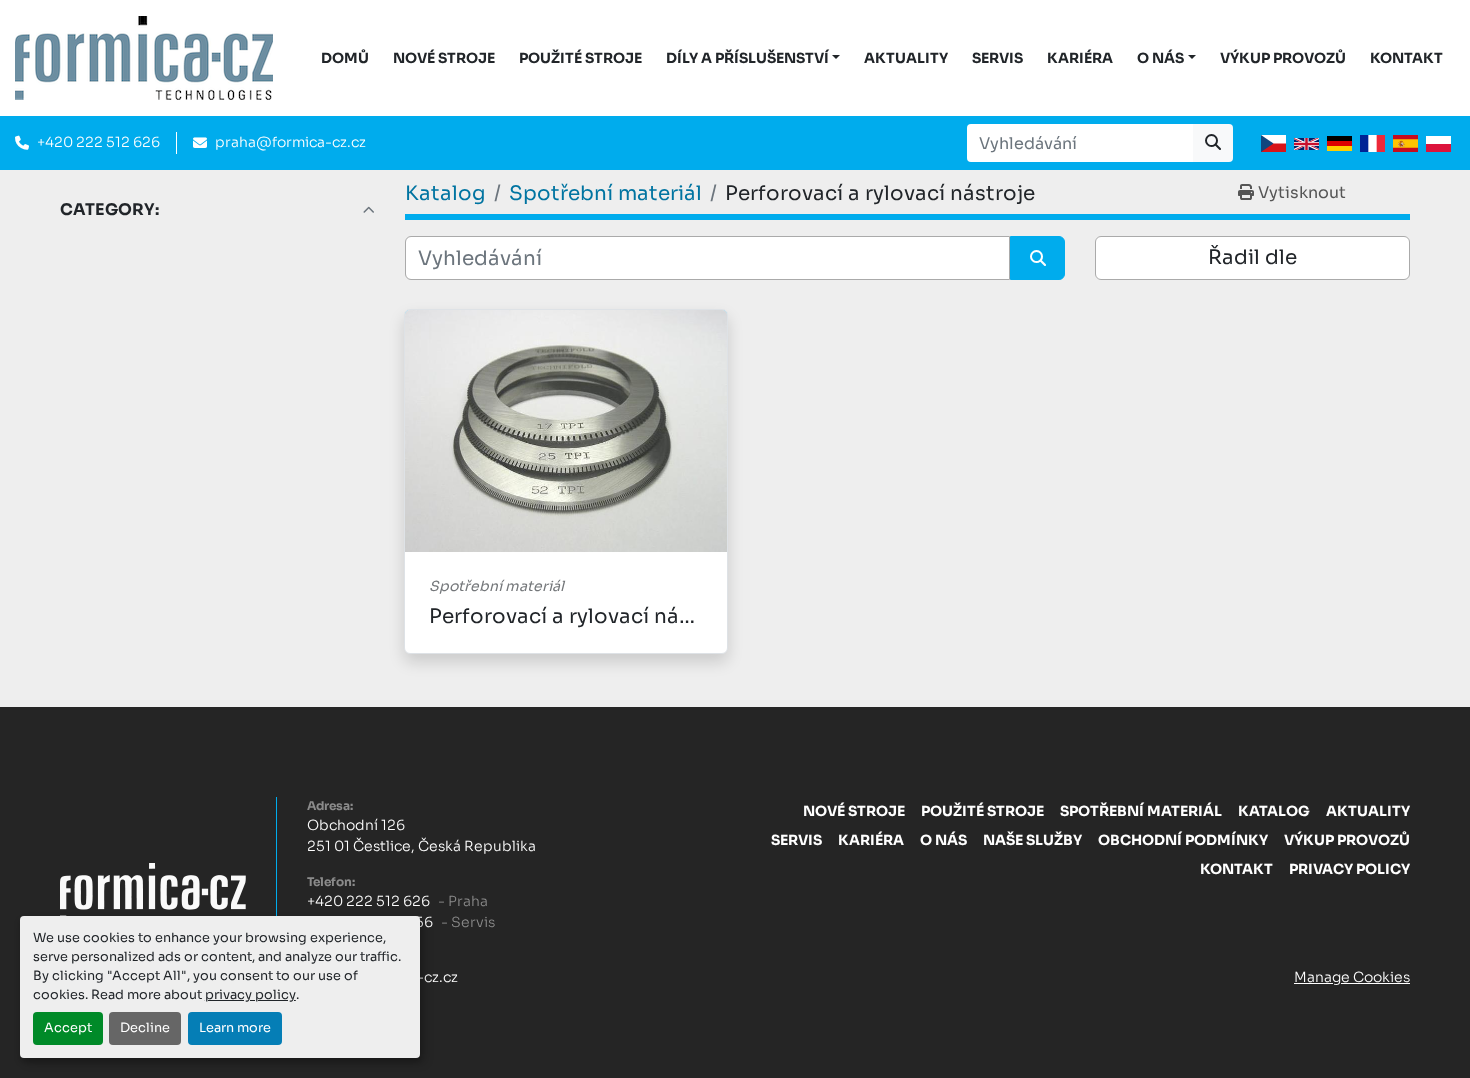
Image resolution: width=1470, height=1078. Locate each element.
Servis (997, 58)
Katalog (1274, 811)
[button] (753, 58)
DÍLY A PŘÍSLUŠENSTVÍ (747, 58)
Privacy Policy (1349, 869)
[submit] (1213, 143)
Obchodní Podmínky (1183, 840)
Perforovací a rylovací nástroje (584, 616)
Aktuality (906, 58)
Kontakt (1406, 58)
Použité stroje (580, 58)
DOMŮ (345, 58)
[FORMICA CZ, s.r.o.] (153, 891)
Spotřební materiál (1141, 811)
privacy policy (250, 995)
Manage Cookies (1352, 977)
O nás (1160, 58)
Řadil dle (1252, 257)
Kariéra (1080, 58)
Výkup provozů (1283, 58)
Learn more (235, 1028)
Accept (68, 1028)
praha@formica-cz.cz (290, 142)
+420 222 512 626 (98, 142)
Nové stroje (444, 58)
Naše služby (1032, 840)
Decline (145, 1028)
